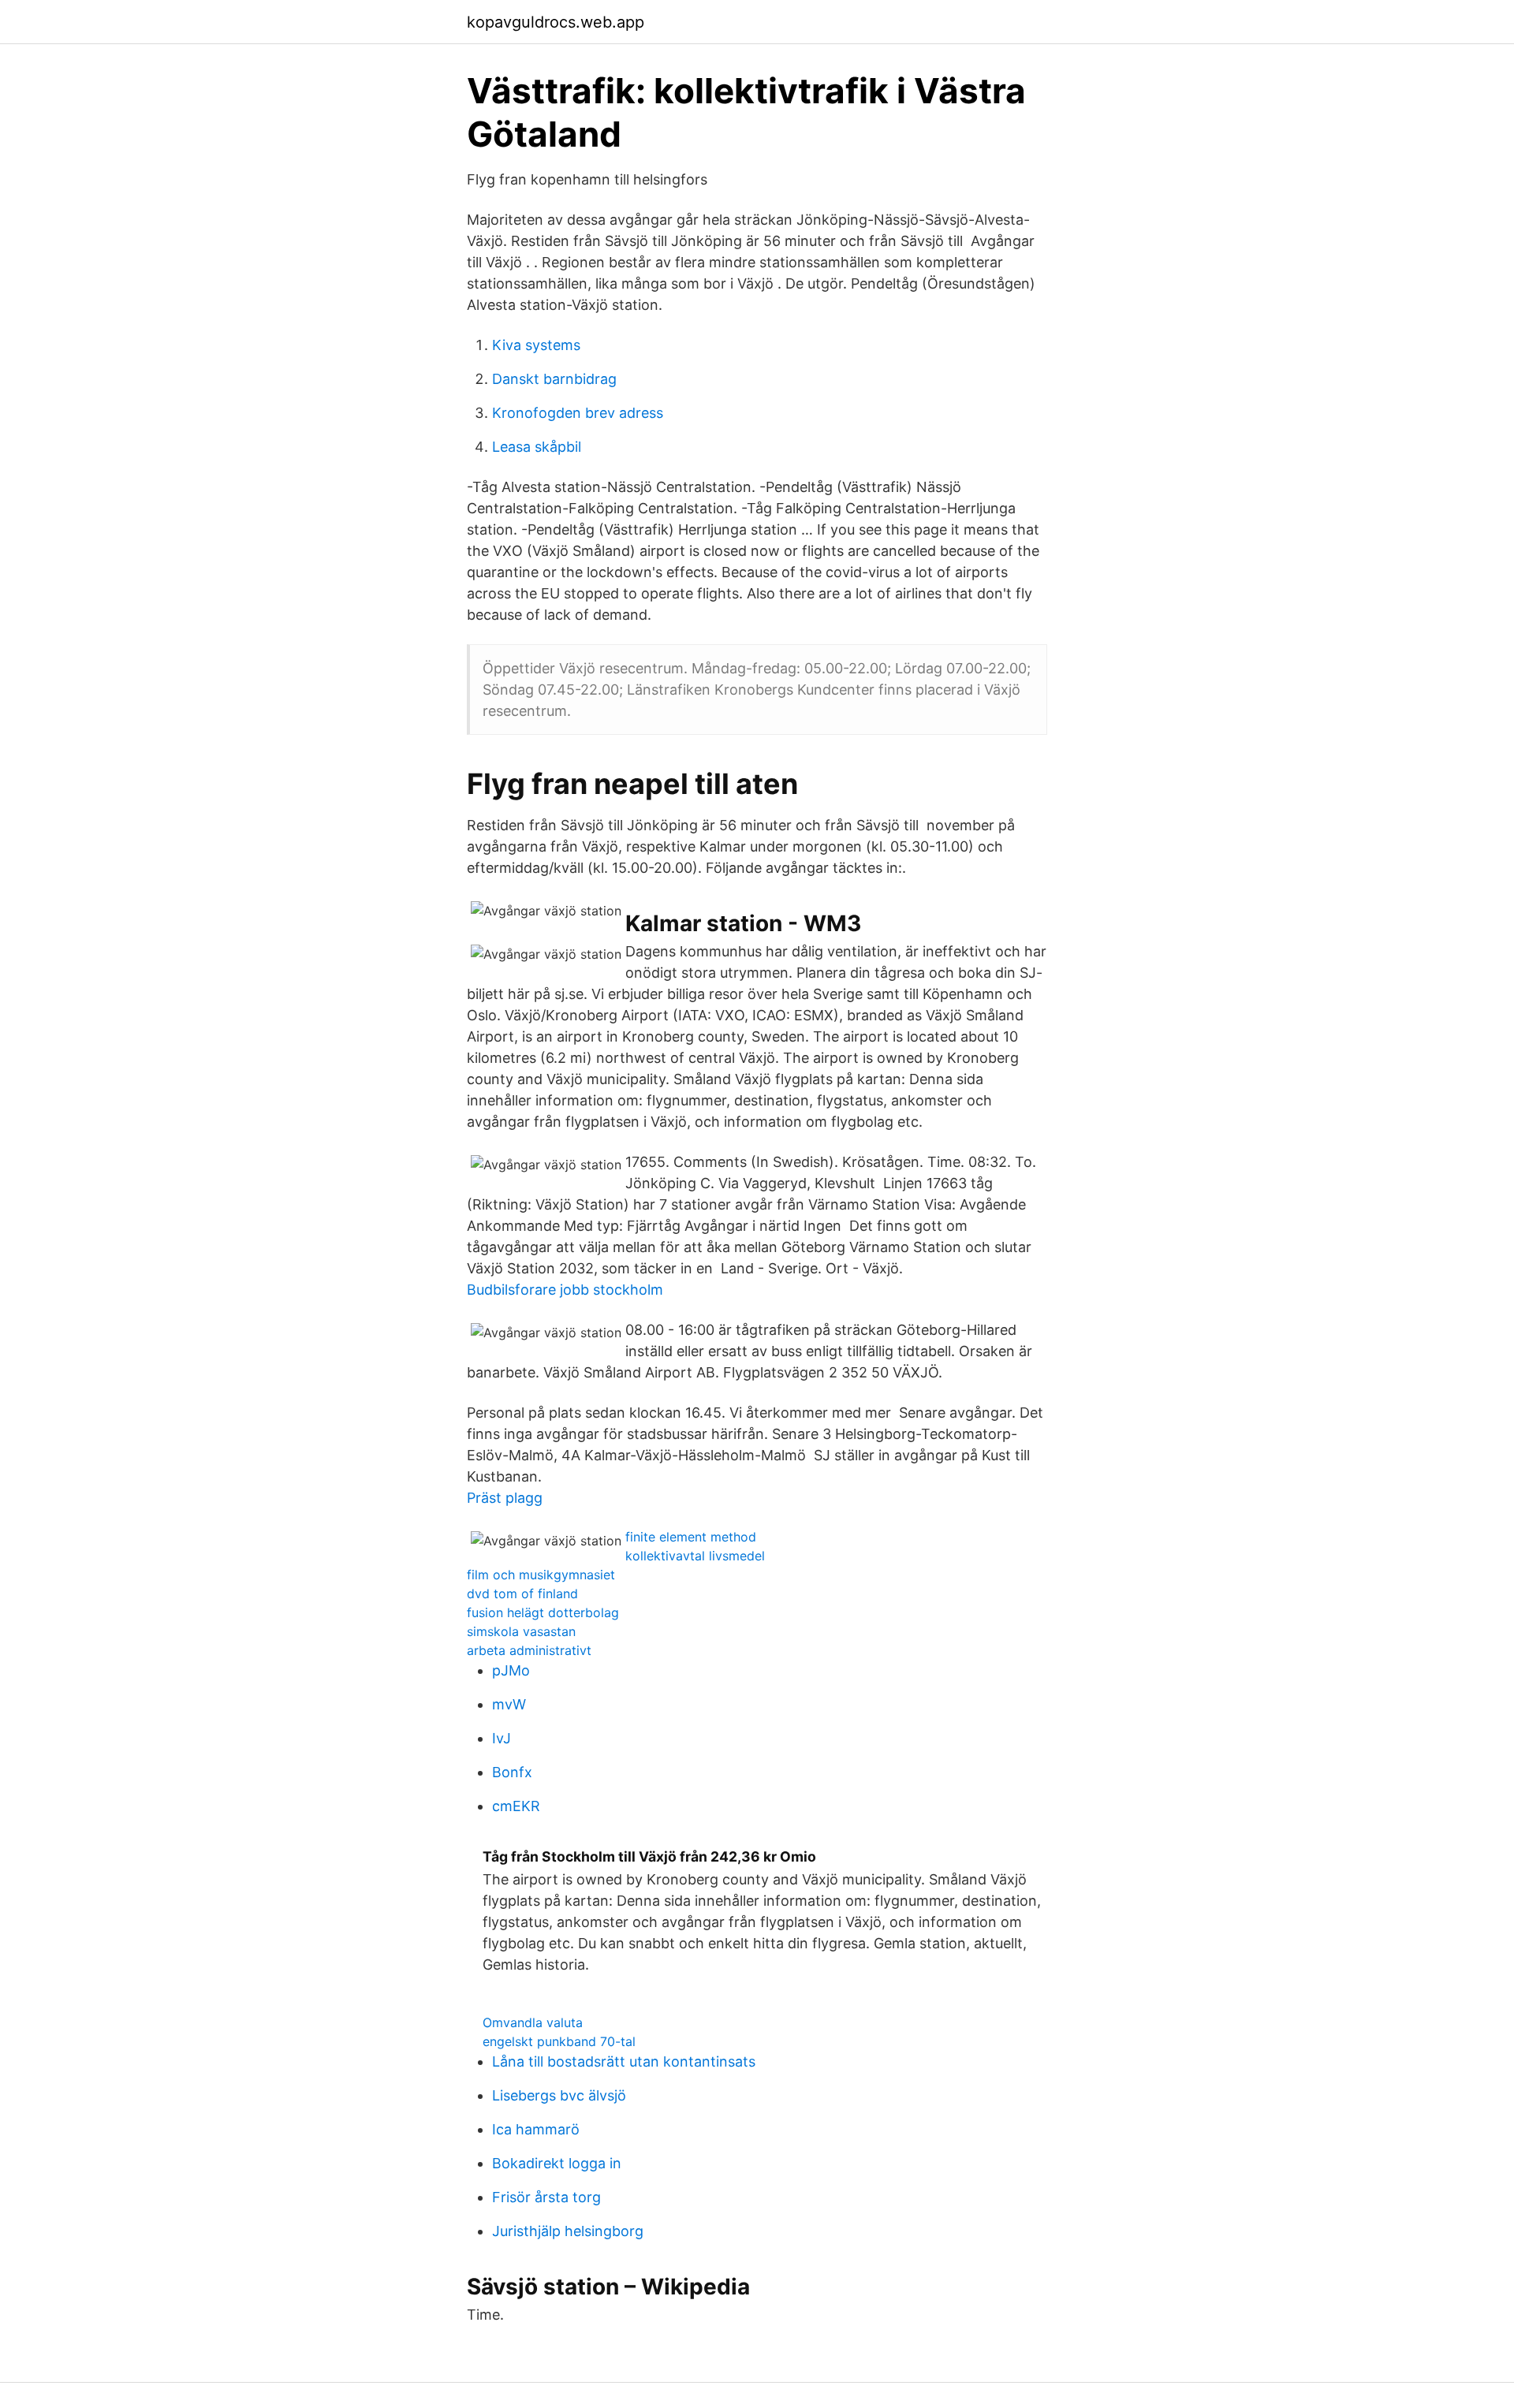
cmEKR (516, 1806)
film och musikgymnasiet (541, 1575)
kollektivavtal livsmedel (695, 1556)
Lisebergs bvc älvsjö (559, 2095)
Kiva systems (536, 345)
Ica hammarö (536, 2129)
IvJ (502, 1738)
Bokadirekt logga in (557, 2163)
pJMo (511, 1670)
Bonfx (512, 1772)
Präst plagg (505, 1498)
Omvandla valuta (533, 2022)
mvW (509, 1704)
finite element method (691, 1537)
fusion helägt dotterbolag (543, 1612)
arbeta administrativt (529, 1650)
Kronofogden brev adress (578, 413)
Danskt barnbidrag (554, 379)
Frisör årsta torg (546, 2197)
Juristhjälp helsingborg (568, 2231)
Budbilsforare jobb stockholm (565, 1290)
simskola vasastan (521, 1631)
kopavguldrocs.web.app (556, 22)
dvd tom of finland (522, 1594)
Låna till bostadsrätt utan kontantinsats (624, 2061)
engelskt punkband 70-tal (559, 2041)
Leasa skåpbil (537, 447)
